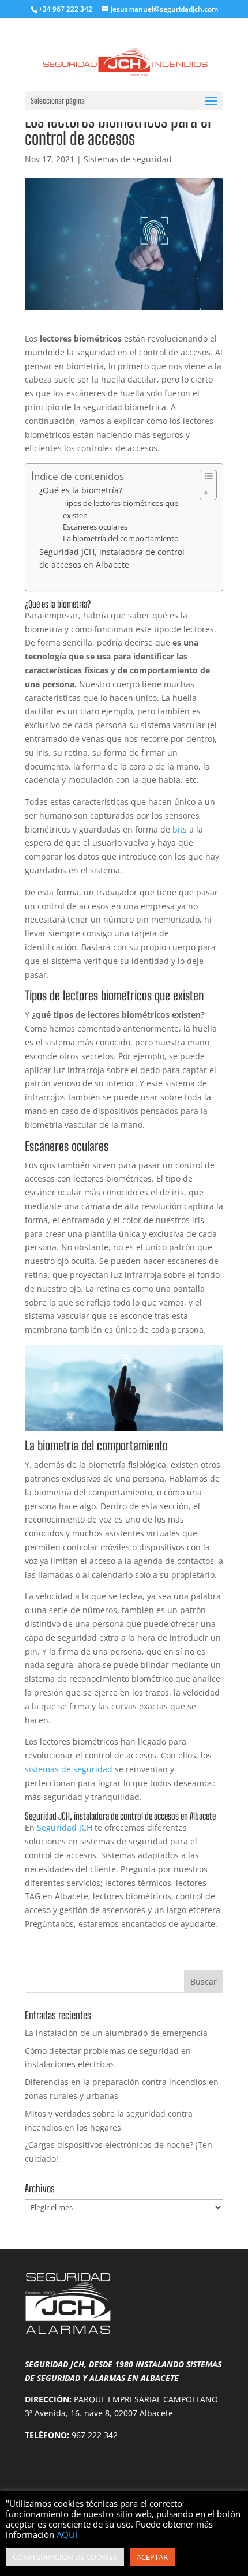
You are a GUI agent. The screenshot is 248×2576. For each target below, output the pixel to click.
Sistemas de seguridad (128, 159)
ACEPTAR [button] (152, 2557)
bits (180, 829)
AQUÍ (67, 2534)
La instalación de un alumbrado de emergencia (116, 2033)
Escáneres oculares (95, 527)
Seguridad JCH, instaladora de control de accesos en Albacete (112, 558)
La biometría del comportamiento (121, 539)
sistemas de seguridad (69, 1769)
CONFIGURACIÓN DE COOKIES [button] (65, 2557)
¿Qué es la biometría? (81, 490)
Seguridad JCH (65, 1827)
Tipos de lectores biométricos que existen (121, 509)
